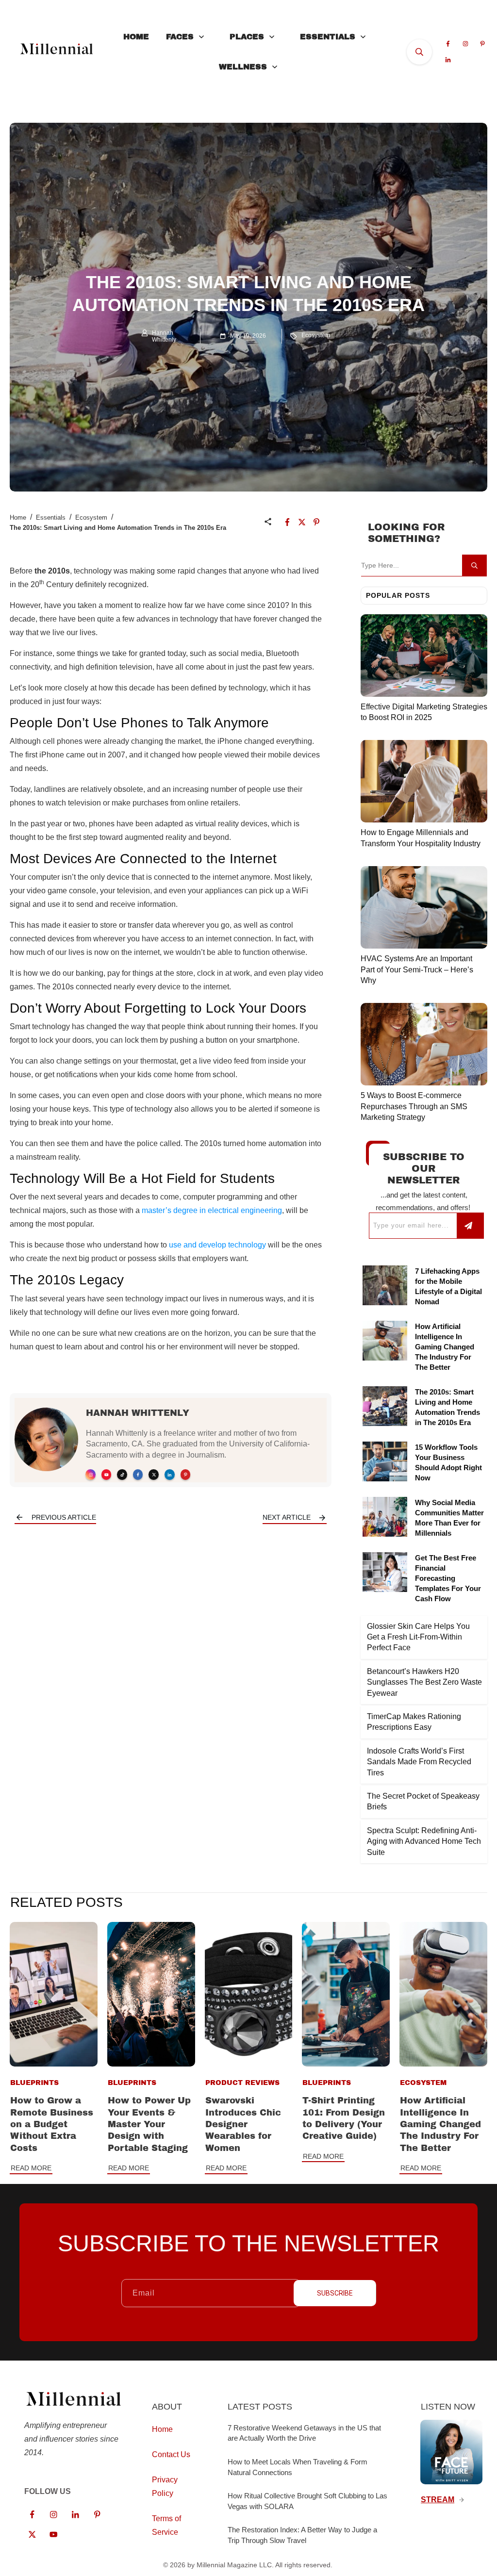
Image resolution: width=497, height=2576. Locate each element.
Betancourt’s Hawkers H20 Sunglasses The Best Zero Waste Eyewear (424, 1682)
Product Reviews (242, 2083)
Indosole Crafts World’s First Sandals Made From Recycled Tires (419, 1762)
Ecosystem (316, 335)
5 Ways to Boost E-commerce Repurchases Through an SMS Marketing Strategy (414, 1106)
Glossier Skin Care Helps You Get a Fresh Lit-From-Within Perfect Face (418, 1637)
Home (18, 517)
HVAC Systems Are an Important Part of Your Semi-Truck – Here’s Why (417, 969)
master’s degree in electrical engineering (212, 1210)
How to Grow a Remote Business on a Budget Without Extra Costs (52, 2124)
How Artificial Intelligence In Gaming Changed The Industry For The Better (445, 1347)
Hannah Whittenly (138, 1413)
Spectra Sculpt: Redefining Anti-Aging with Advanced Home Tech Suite (424, 1841)
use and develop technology (217, 1245)
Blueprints (34, 2083)
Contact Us (171, 2454)
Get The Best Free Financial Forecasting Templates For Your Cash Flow (448, 1578)
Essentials (51, 517)
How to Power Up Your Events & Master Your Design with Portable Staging (149, 2124)
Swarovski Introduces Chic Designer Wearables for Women (243, 2124)
